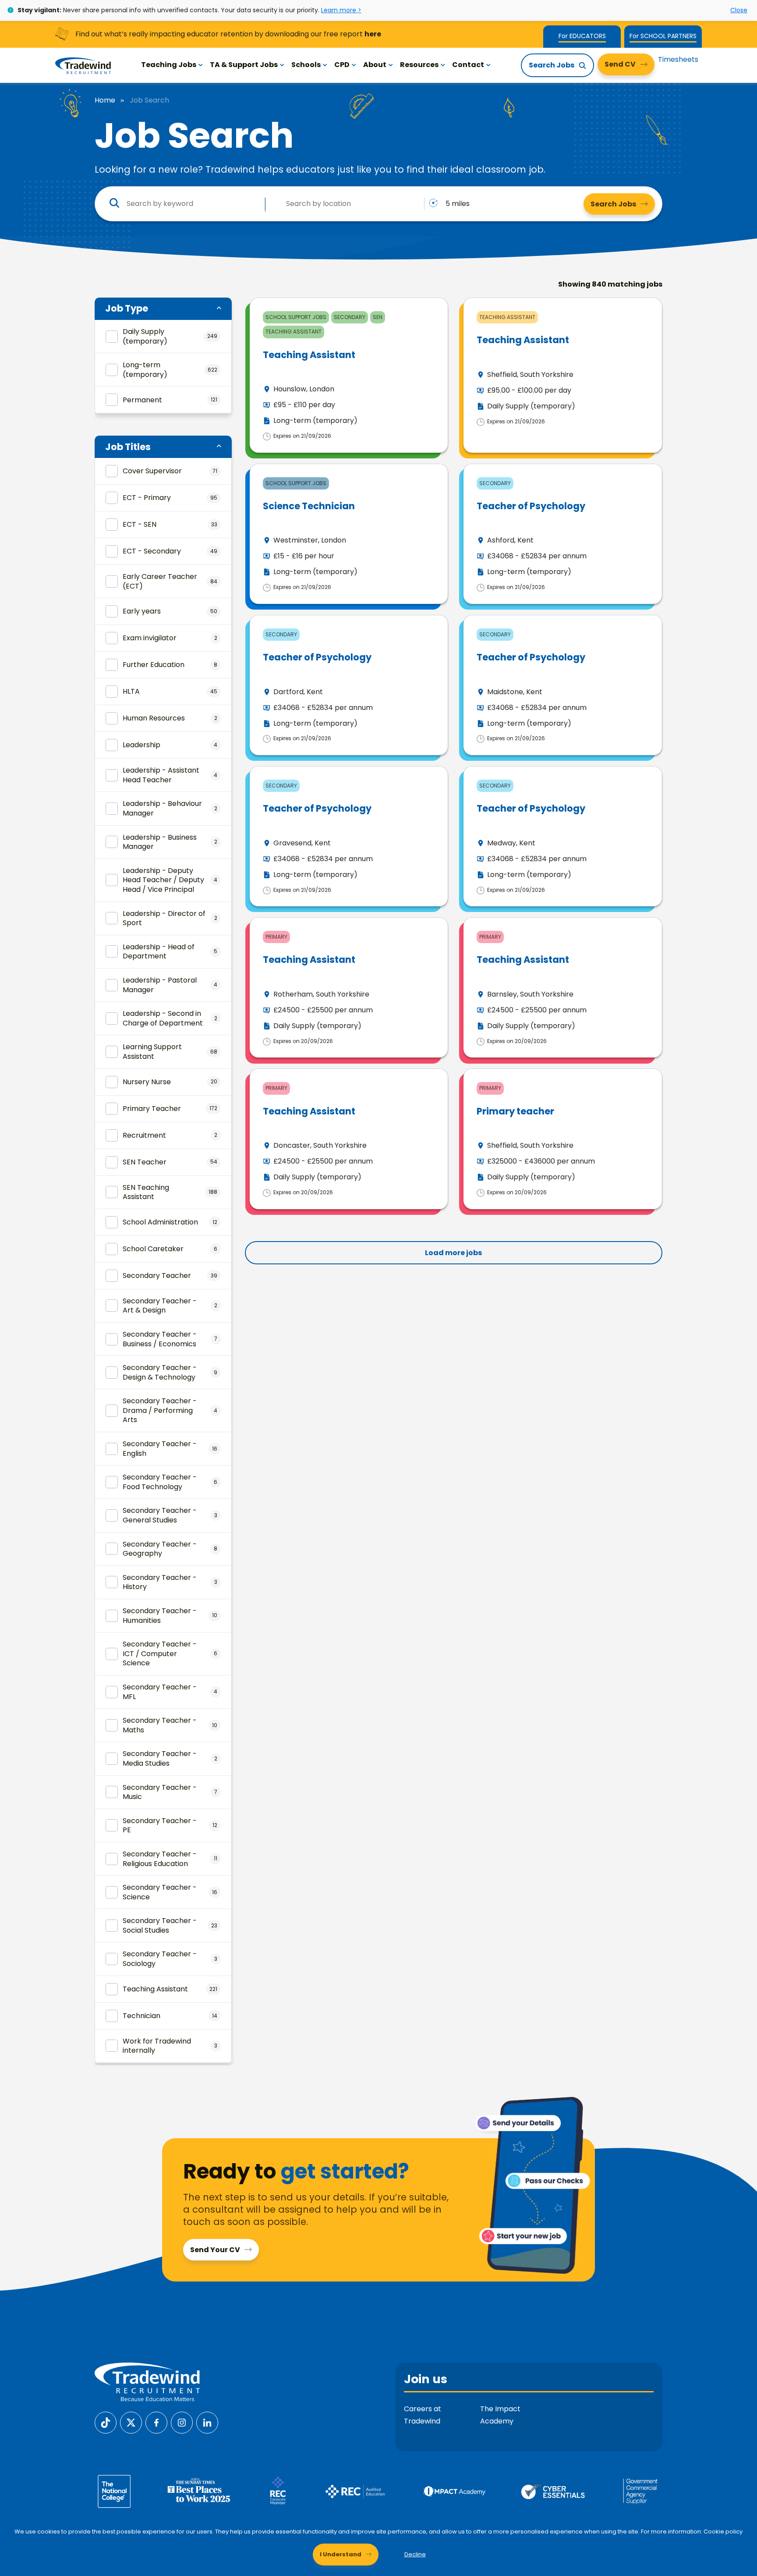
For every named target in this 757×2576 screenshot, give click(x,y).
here (373, 34)
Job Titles (128, 447)
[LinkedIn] (207, 2422)
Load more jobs (453, 1253)
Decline (415, 2554)
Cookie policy (723, 2532)
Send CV (620, 64)
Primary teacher (515, 1111)
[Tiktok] (106, 2422)
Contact (468, 65)
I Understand (341, 2554)
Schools (306, 65)
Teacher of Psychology (531, 506)
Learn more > (341, 10)
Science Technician (309, 506)
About (375, 65)
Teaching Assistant (309, 355)
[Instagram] (182, 2422)
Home (105, 100)
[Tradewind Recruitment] (83, 65)
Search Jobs (552, 65)
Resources (419, 65)
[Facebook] (156, 2422)
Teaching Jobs (169, 65)
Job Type (127, 308)
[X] (131, 2422)
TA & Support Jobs (244, 65)
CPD (342, 65)
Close (739, 10)
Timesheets (678, 59)
